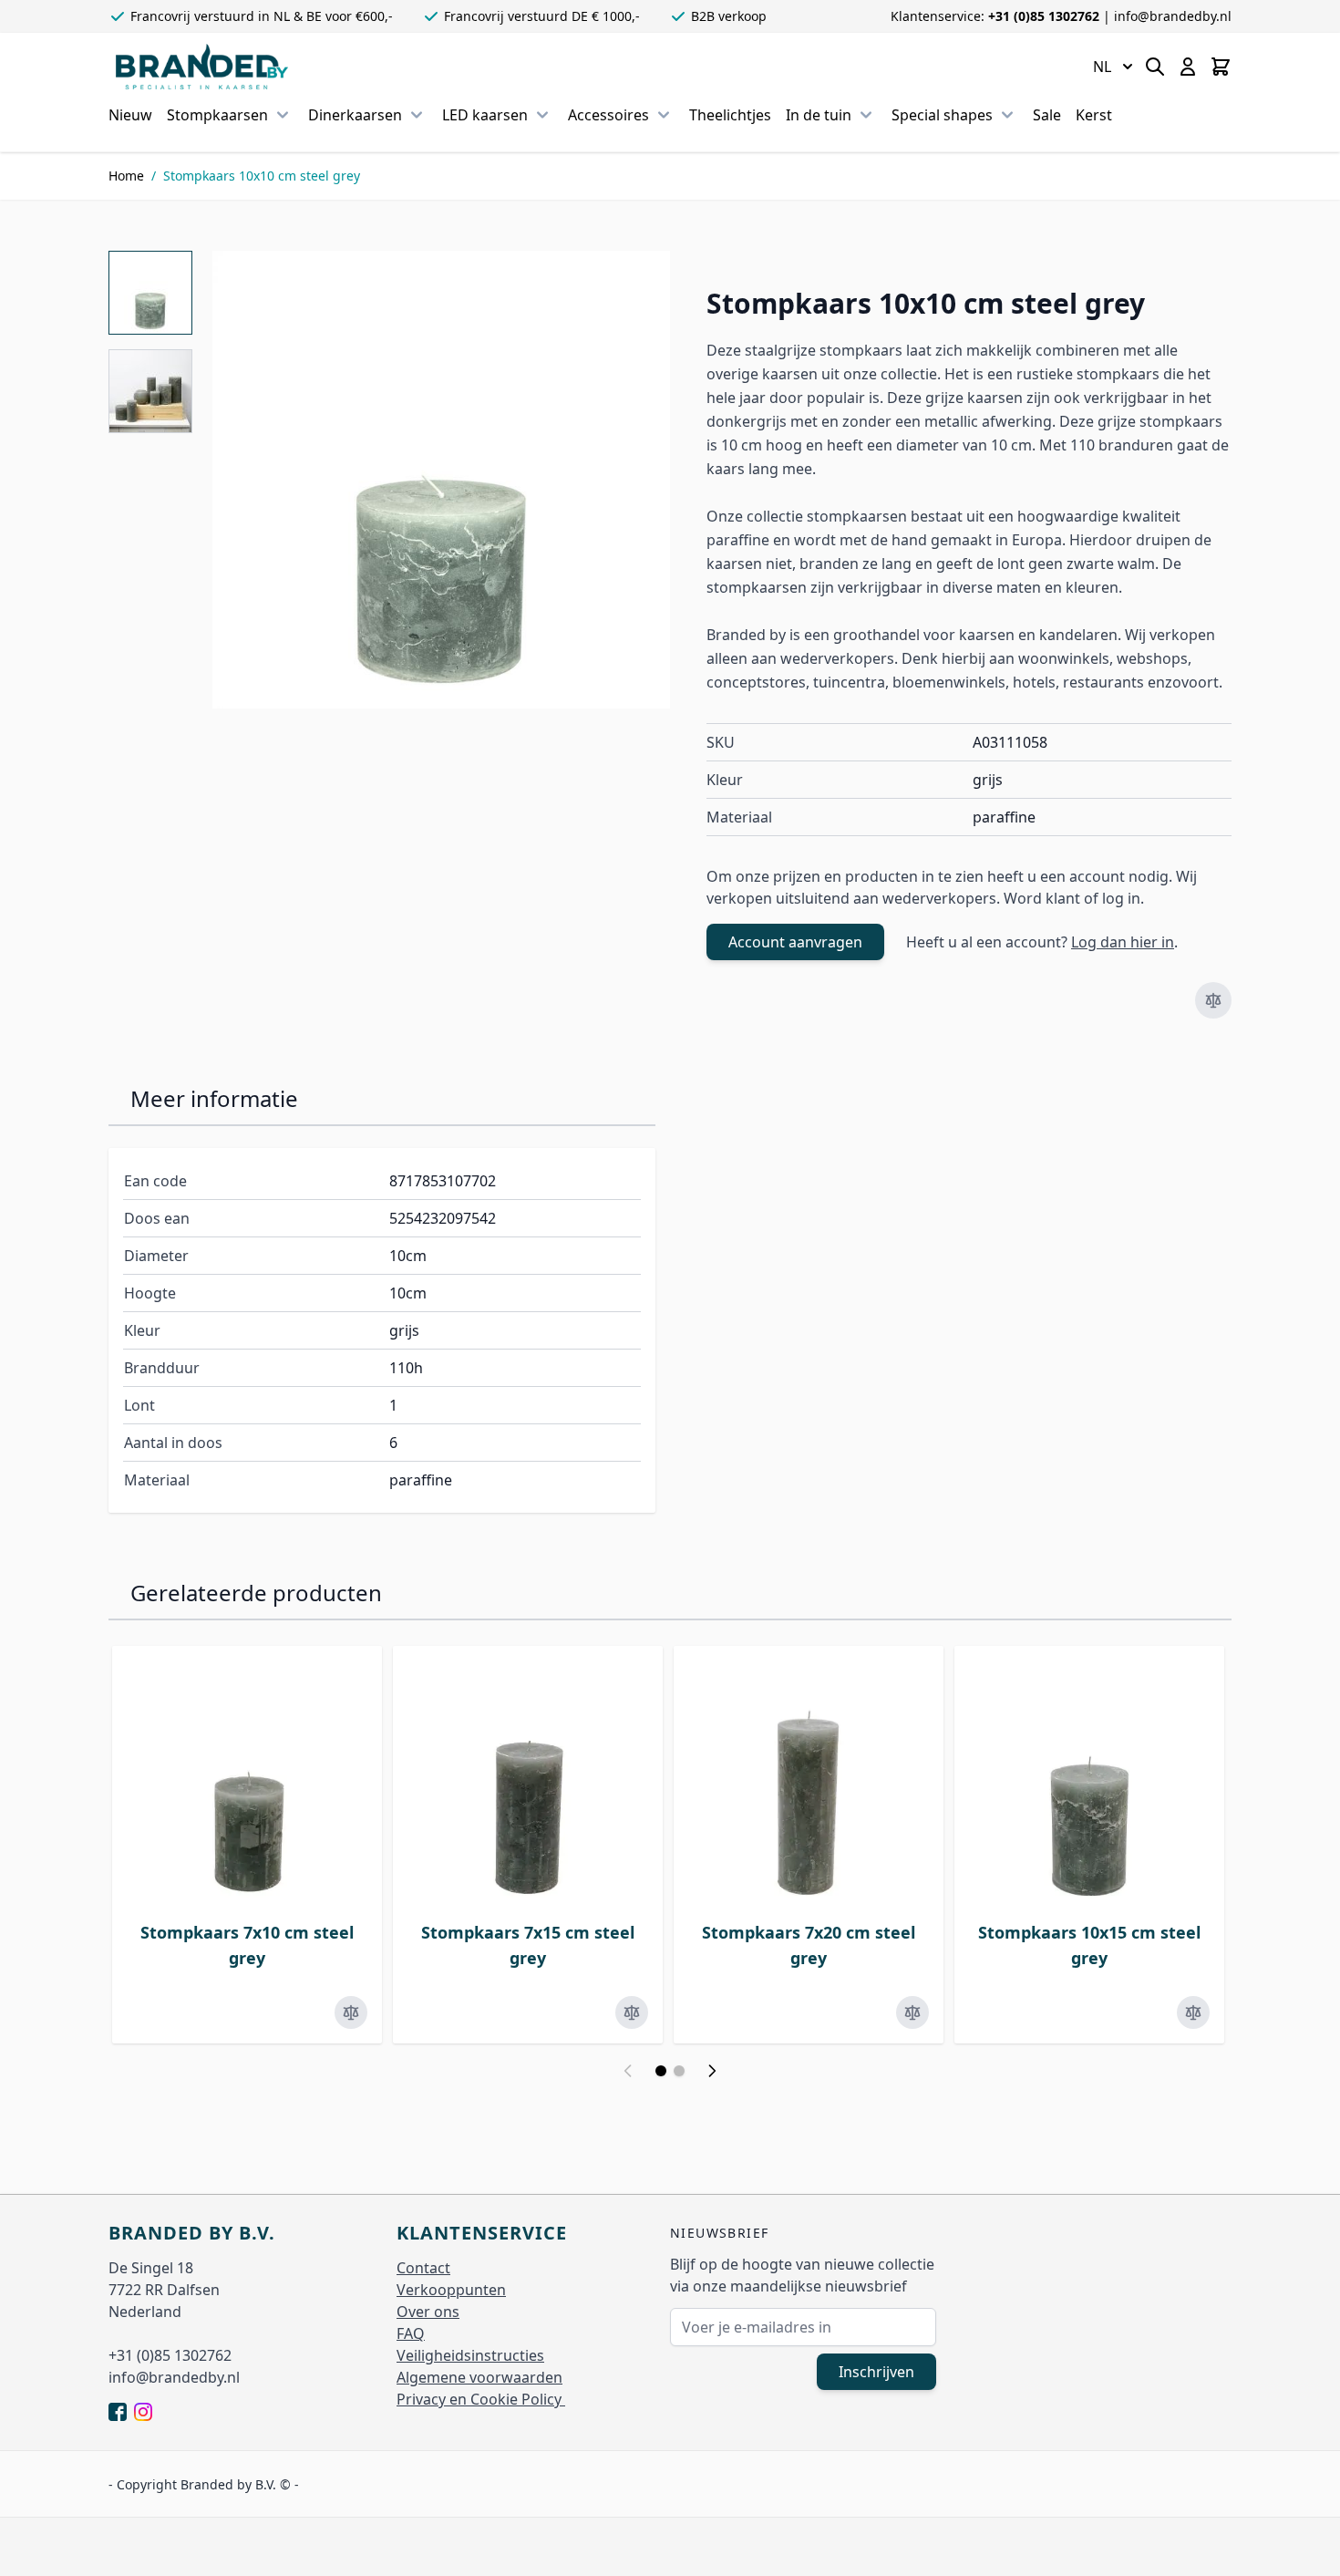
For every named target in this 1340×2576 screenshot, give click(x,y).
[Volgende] (712, 2071)
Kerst (1094, 115)
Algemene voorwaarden (479, 2377)
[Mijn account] (1188, 67)
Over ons (428, 2312)
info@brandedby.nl (1173, 16)
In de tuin (819, 115)
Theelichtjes (730, 115)
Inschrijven (876, 2372)
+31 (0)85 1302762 (1046, 16)
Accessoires (608, 115)
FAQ (411, 2333)
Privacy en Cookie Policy (481, 2399)
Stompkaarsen (217, 115)
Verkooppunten (451, 2290)
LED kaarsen (485, 115)
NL (1102, 67)
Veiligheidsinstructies (470, 2355)
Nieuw (130, 115)
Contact (423, 2268)
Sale (1047, 115)
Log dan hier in (1123, 942)
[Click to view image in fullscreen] (441, 480)
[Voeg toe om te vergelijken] (1213, 1000)
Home (126, 176)
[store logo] (202, 67)
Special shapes (942, 115)
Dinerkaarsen (355, 115)
